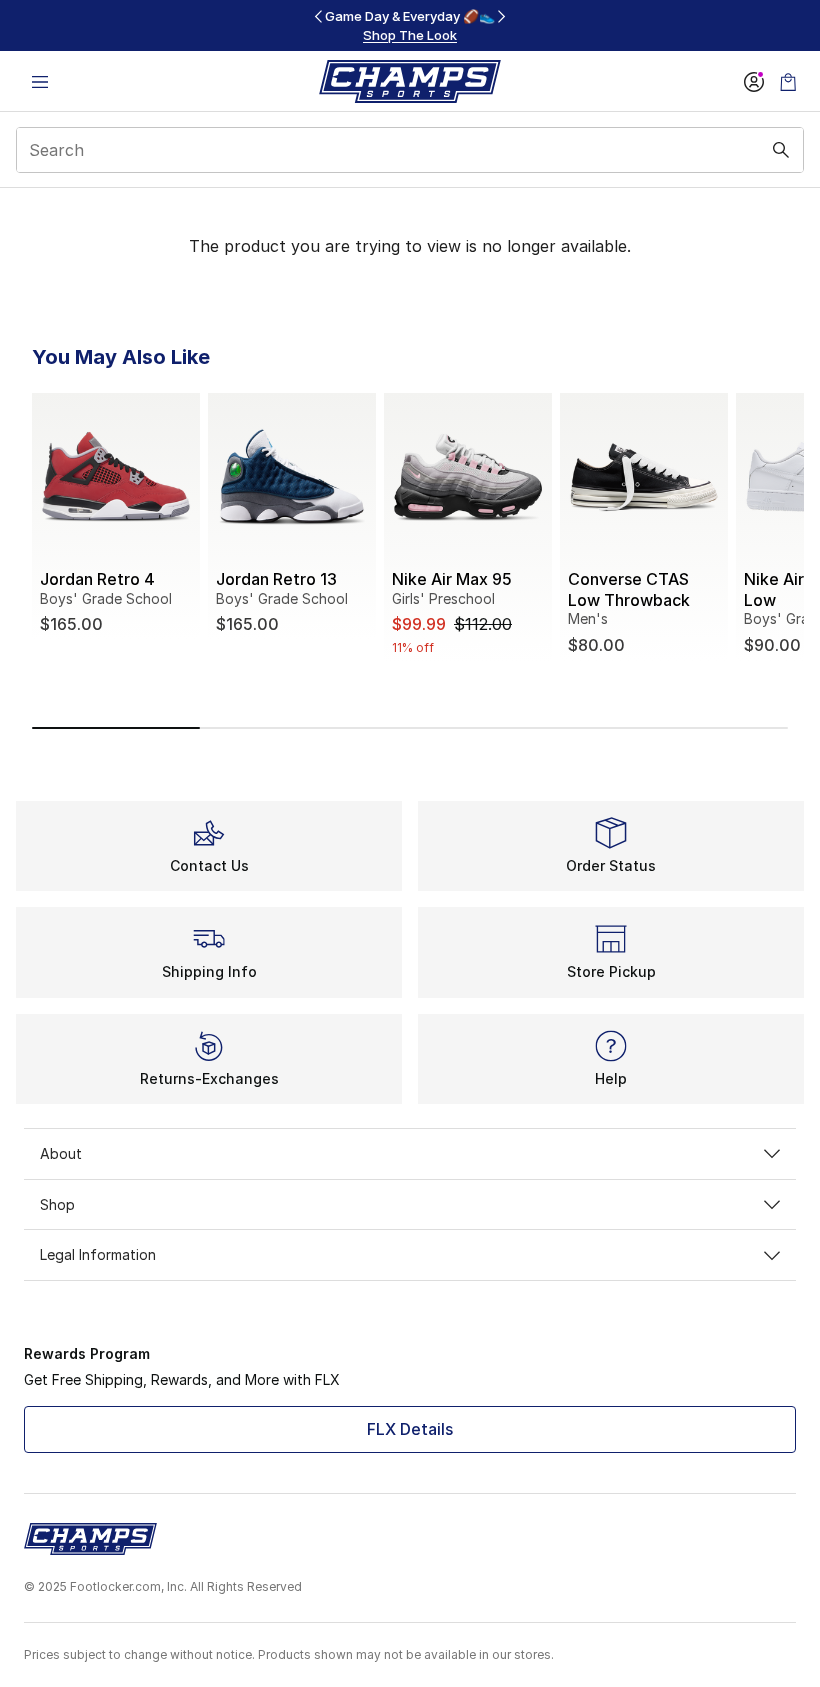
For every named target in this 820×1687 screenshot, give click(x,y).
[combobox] (410, 150)
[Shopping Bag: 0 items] (788, 81)
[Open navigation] (40, 81)
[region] (410, 25)
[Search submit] (781, 150)
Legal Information (98, 1254)
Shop (57, 1204)
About (61, 1153)
